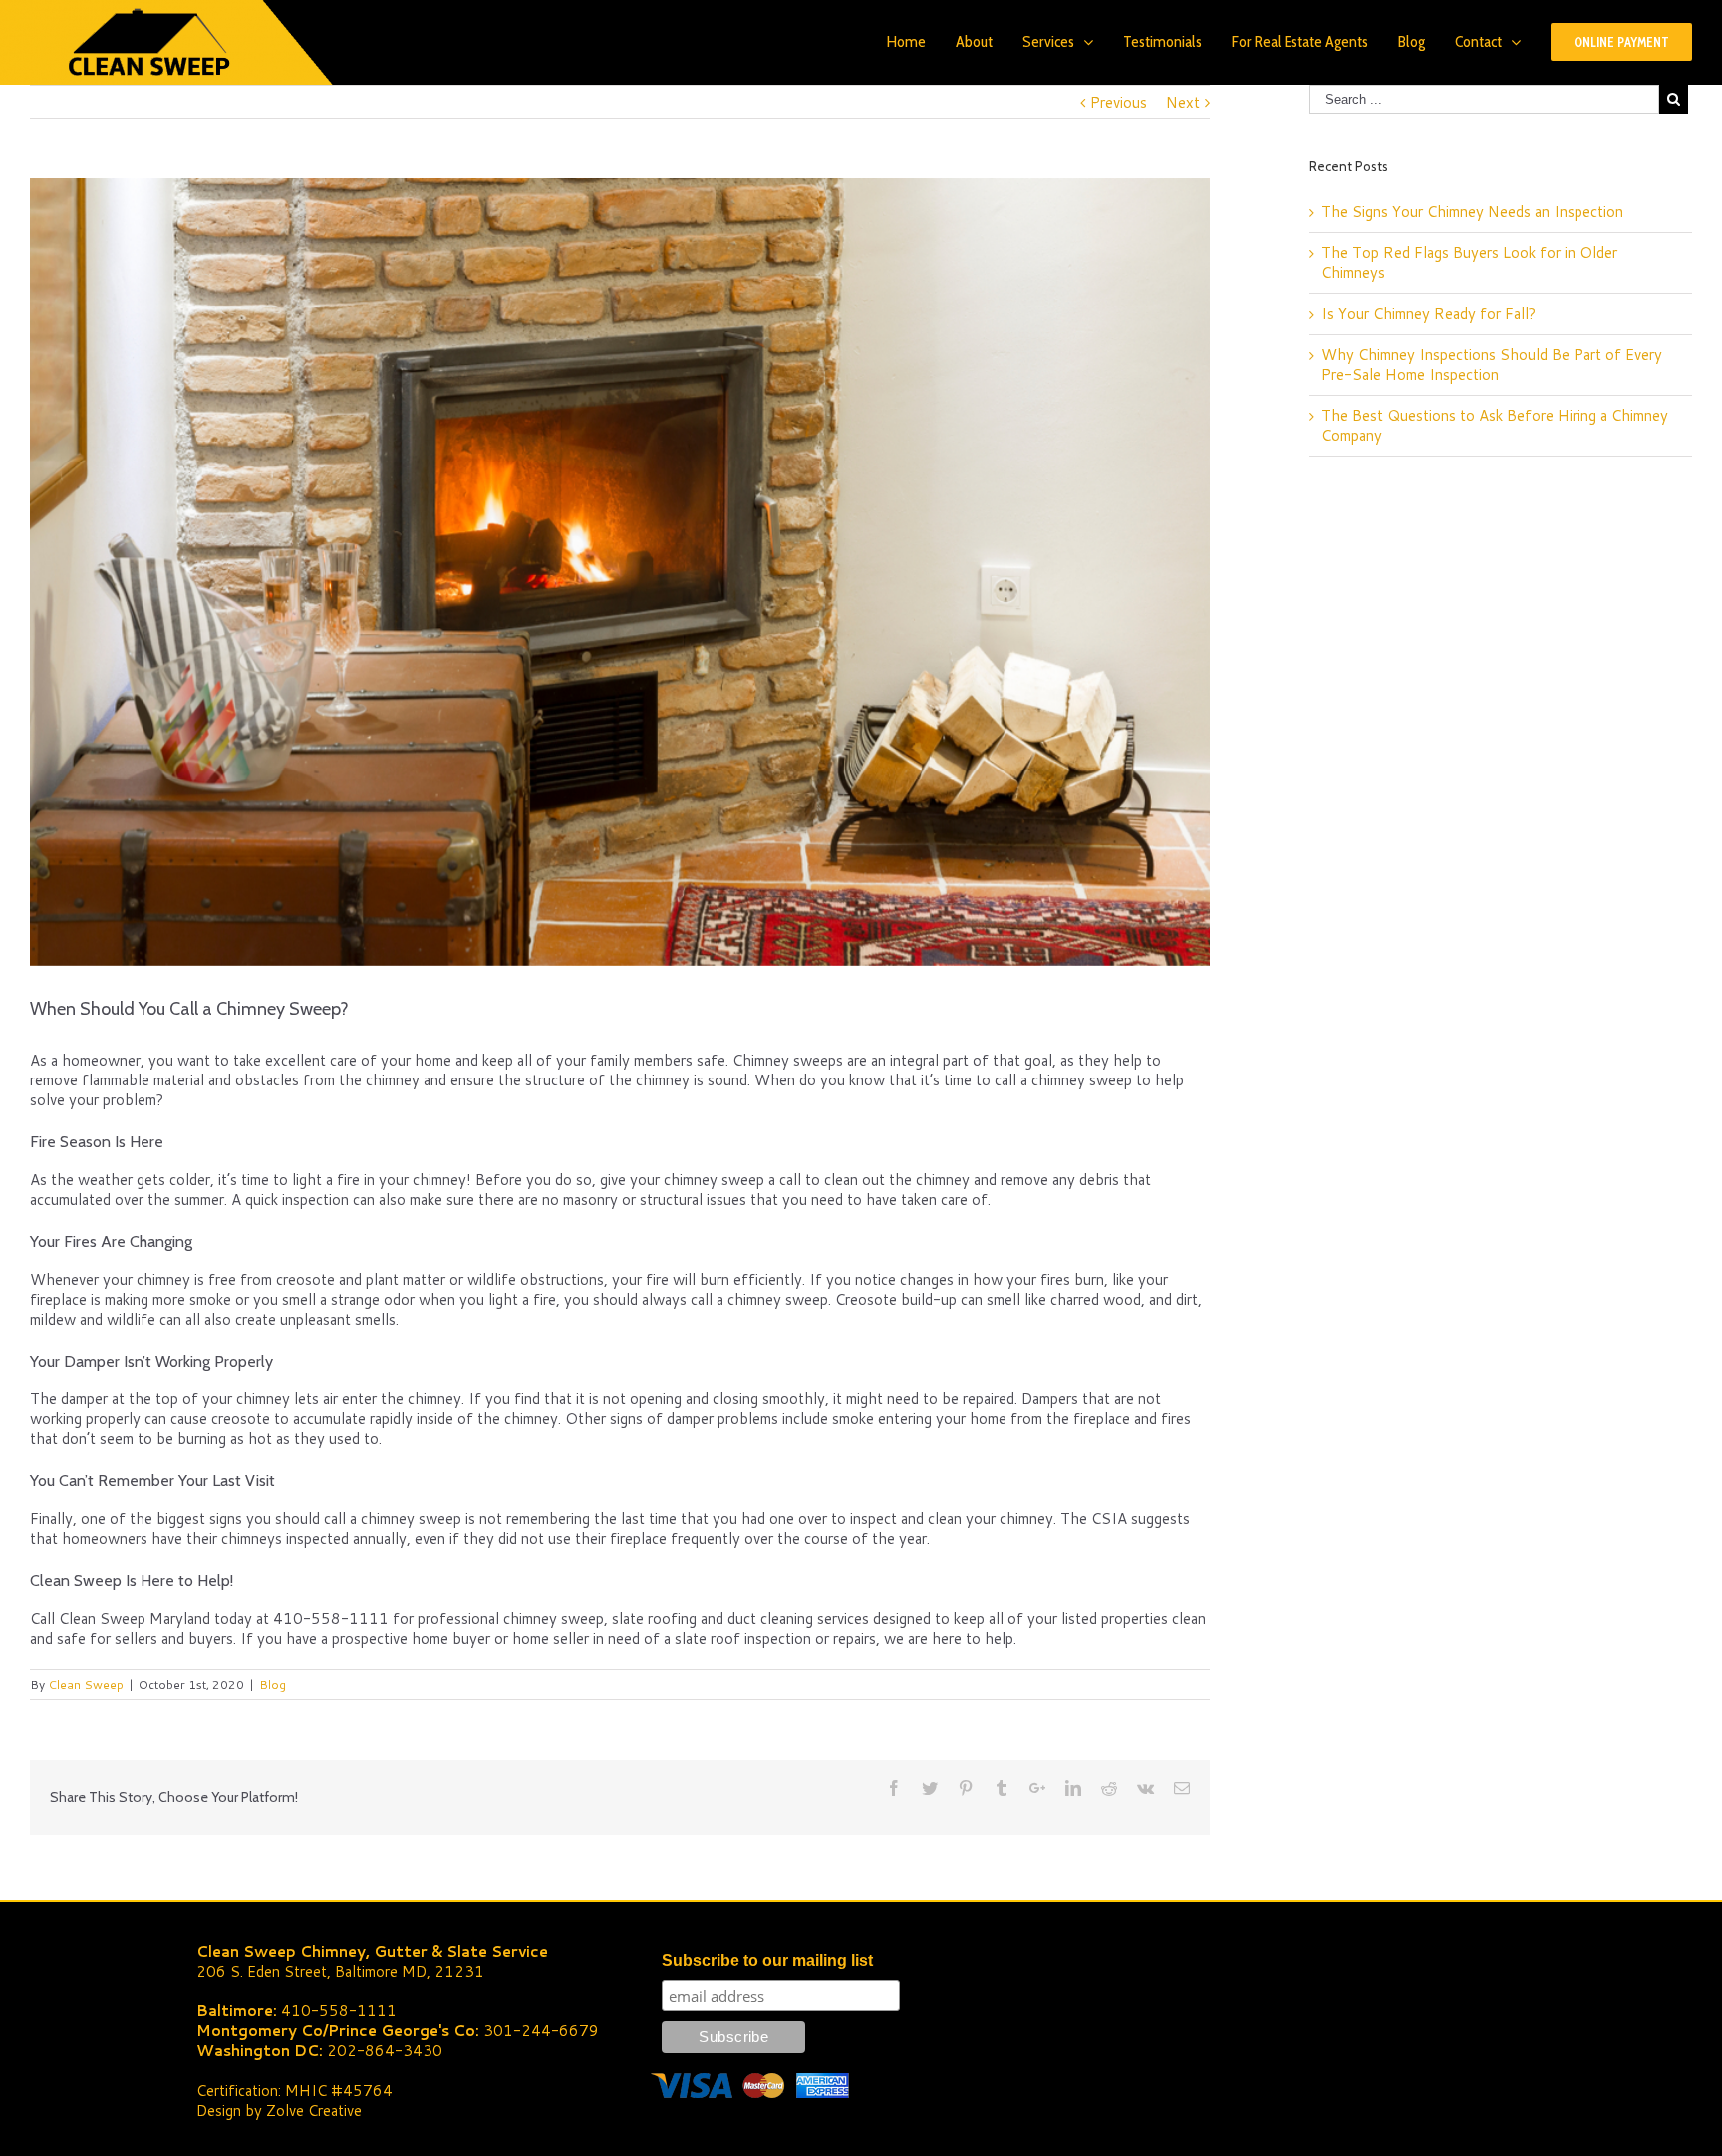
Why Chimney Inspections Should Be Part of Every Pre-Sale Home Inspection (1492, 364)
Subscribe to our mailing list (767, 1960)
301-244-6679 (541, 2031)
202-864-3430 (385, 2051)
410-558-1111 (339, 2011)
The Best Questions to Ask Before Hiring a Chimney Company (1495, 425)
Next (1183, 102)
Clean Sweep (86, 1684)
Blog (273, 1684)
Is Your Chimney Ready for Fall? (1429, 313)
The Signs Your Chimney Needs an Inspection (1472, 212)
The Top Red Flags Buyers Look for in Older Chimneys (1469, 263)
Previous (1119, 102)
